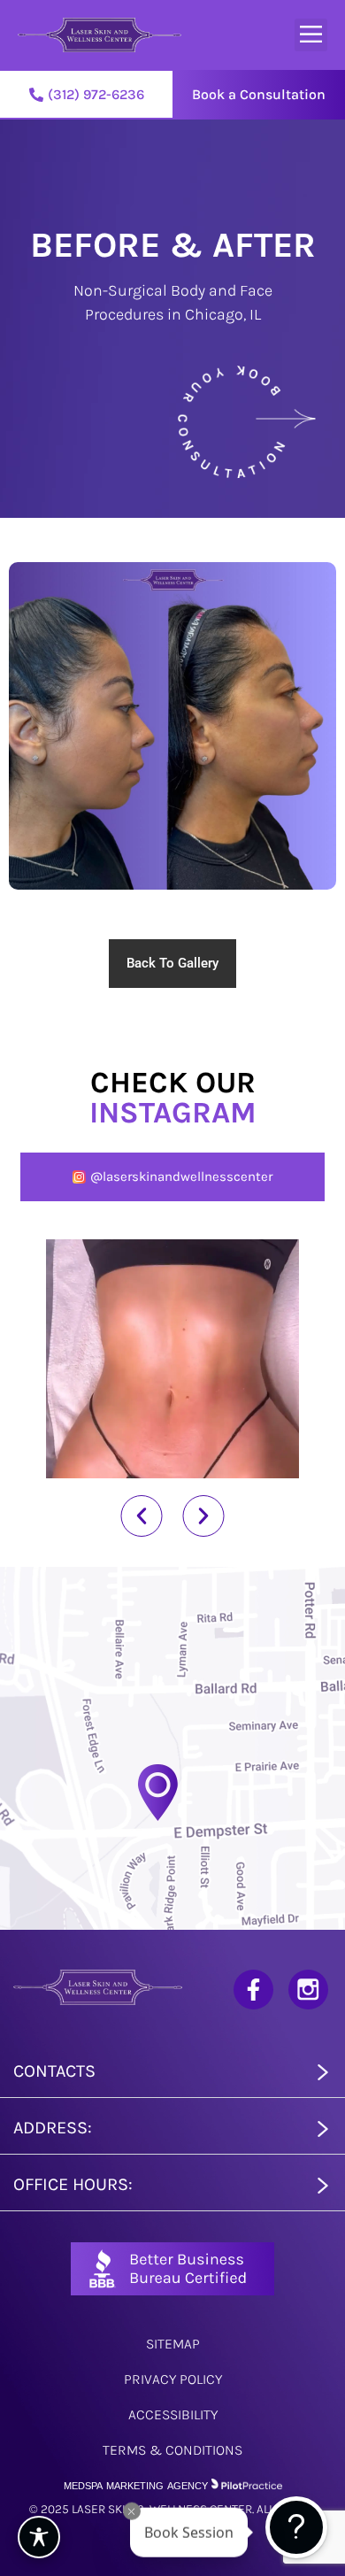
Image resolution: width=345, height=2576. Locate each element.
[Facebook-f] (253, 1990)
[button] (311, 35)
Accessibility (173, 2414)
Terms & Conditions (172, 2450)
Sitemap (173, 2344)
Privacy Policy (173, 2379)
